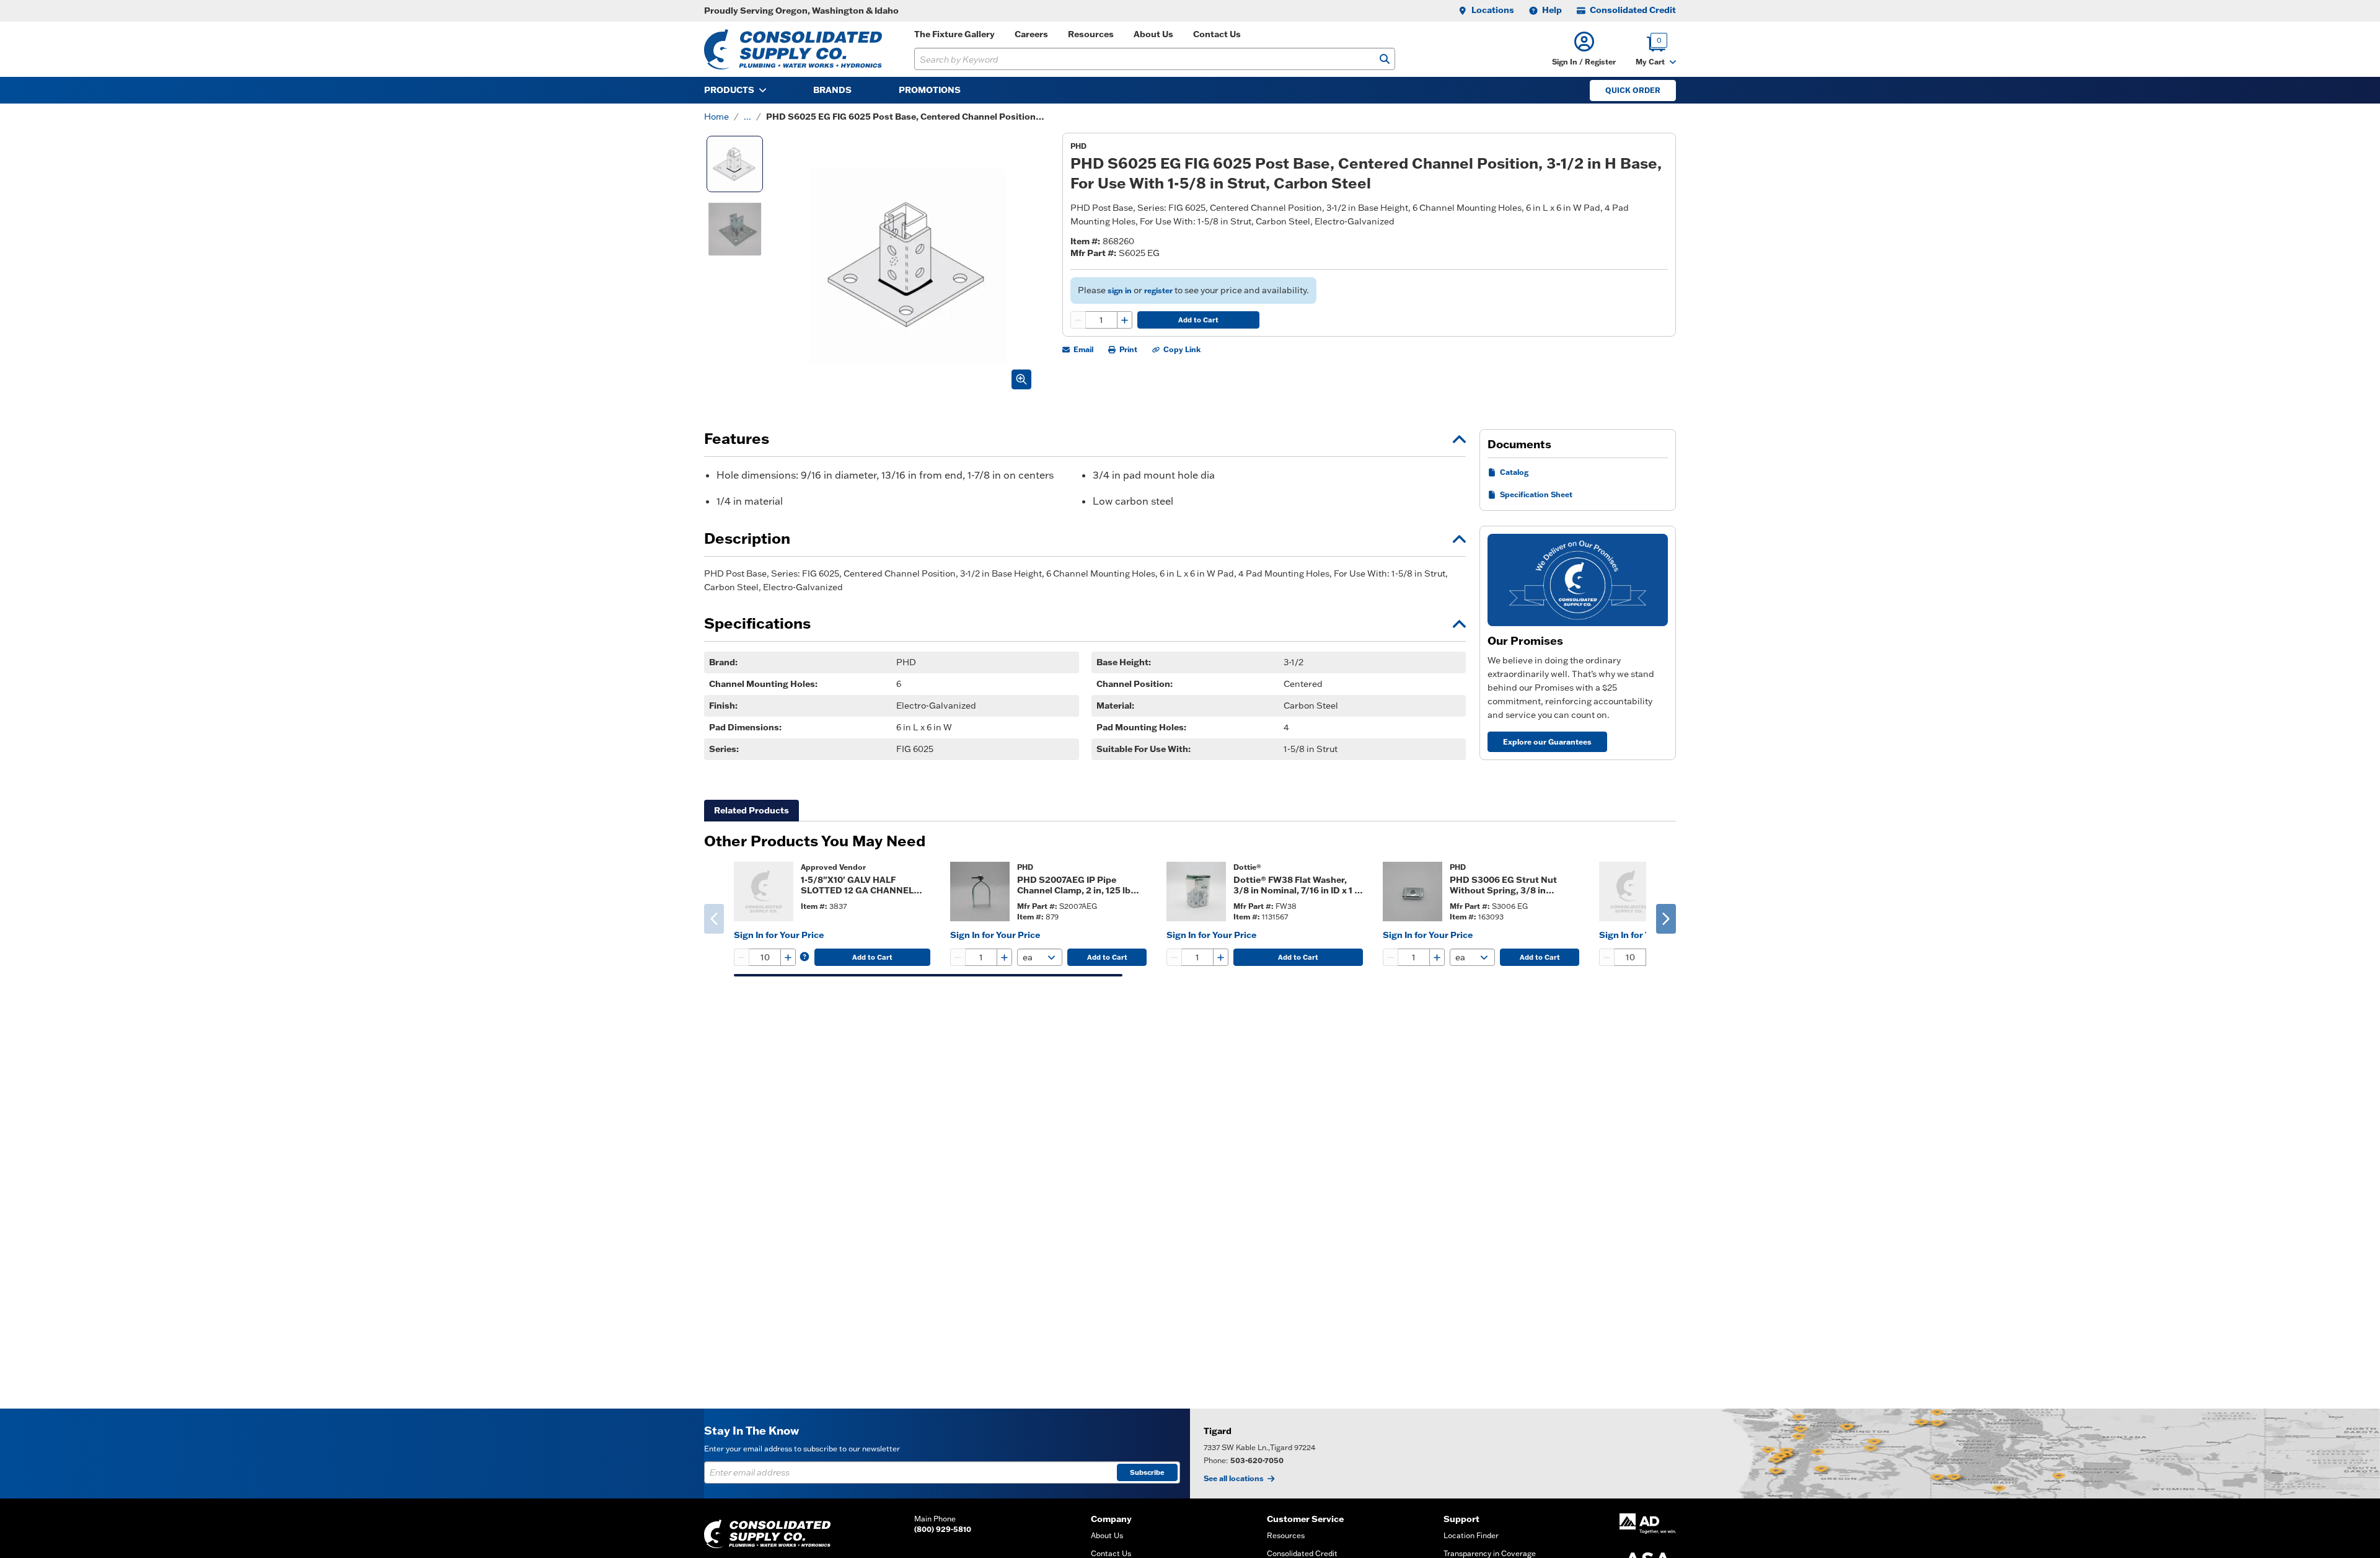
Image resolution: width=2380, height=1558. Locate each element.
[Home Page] (793, 49)
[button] (1584, 49)
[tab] (751, 811)
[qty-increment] (1124, 320)
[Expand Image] (1021, 379)
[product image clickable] (764, 892)
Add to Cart (1198, 320)
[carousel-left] (714, 919)
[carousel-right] (1666, 919)
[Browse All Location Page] (1785, 1454)
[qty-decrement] (1078, 320)
